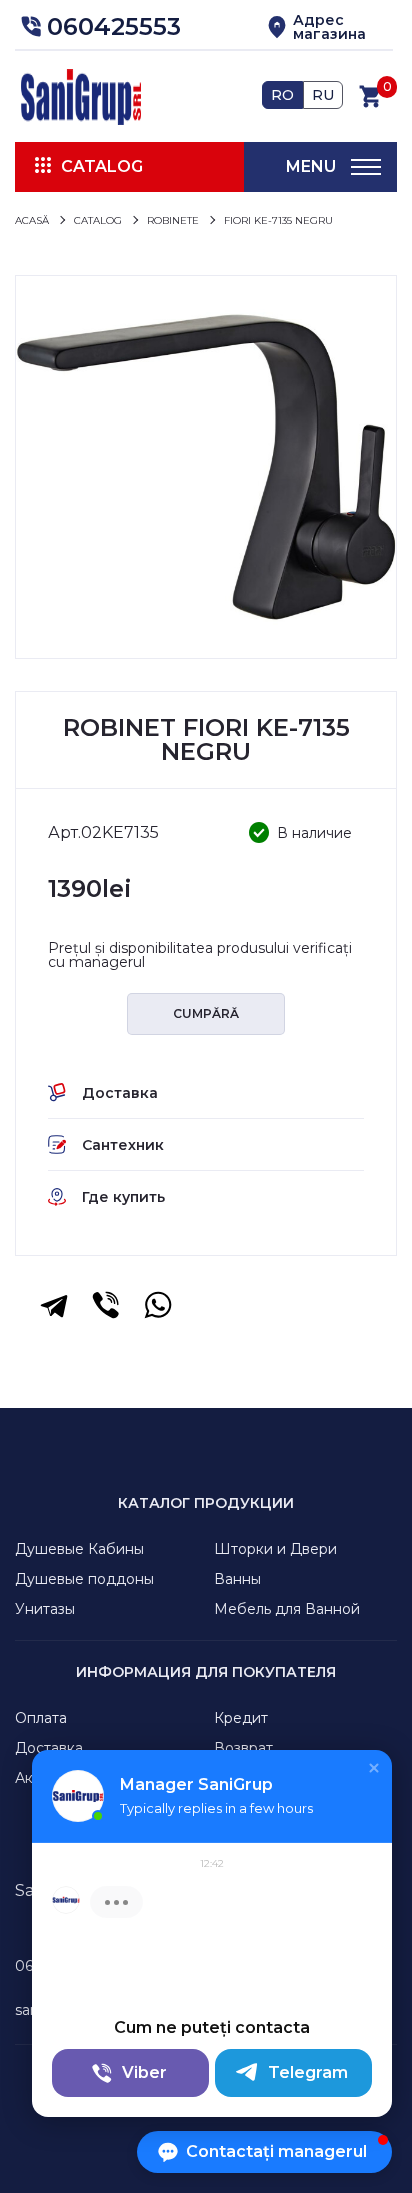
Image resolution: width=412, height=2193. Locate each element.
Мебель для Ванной (287, 1609)
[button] (98, 27)
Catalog (102, 166)
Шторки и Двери (275, 1549)
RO (282, 95)
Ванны (237, 1579)
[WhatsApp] (158, 1305)
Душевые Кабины (79, 1549)
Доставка (49, 1748)
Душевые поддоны (84, 1579)
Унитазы (45, 1609)
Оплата (41, 1718)
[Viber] (106, 1305)
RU (323, 95)
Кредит (241, 1718)
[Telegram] (54, 1305)
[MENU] (366, 167)
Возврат (243, 1748)
